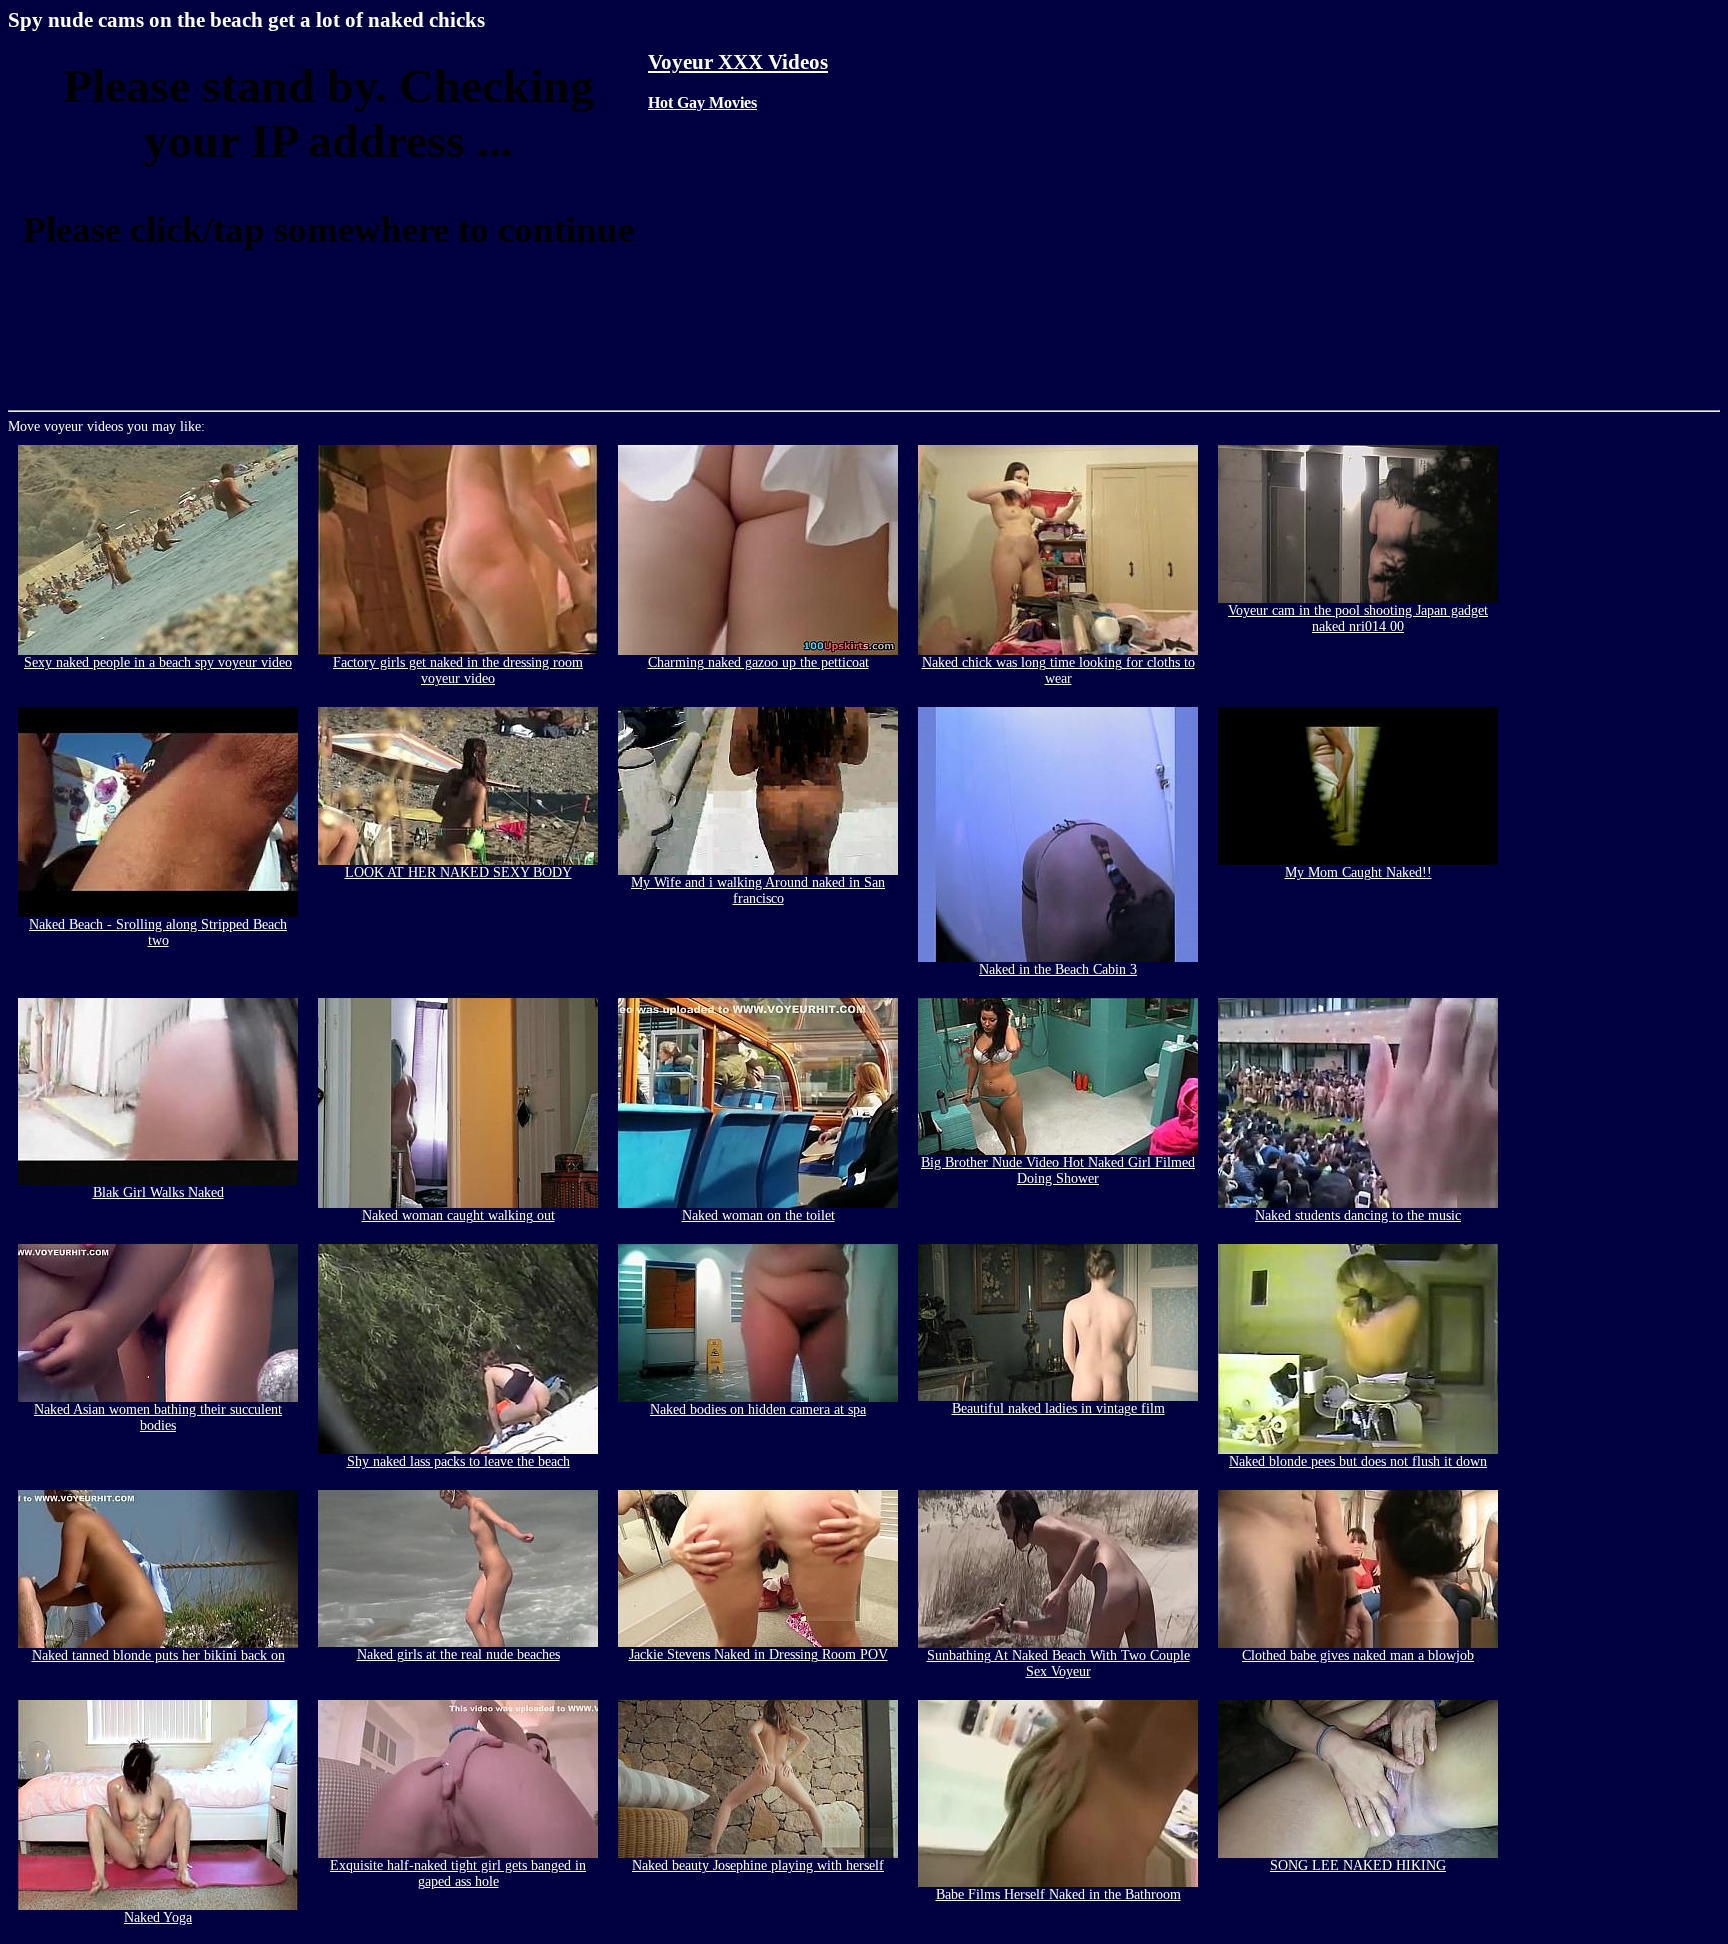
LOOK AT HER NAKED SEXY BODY (458, 872)
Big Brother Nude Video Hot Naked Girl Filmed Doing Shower (1058, 1170)
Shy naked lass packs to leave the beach (458, 1461)
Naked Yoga (158, 1917)
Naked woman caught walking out (458, 1215)
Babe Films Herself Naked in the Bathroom (1058, 1894)
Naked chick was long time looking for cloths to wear (1058, 670)
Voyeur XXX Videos (738, 62)
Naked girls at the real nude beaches (458, 1654)
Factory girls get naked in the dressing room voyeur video (458, 670)
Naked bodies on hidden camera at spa (758, 1409)
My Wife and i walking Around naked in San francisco (758, 890)
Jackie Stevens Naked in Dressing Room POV (758, 1654)
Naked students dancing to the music (1358, 1215)
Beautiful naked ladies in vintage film (1058, 1408)
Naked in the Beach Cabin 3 (1058, 969)
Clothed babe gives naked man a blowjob (1358, 1655)
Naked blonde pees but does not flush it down (1358, 1461)
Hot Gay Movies (702, 102)
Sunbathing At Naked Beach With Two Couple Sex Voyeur (1058, 1663)
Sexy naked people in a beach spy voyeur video (158, 662)
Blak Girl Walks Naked (158, 1192)
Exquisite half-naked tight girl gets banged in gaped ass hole (458, 1873)
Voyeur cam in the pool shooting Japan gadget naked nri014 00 (1358, 618)
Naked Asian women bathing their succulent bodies (158, 1417)
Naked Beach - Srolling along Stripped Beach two (158, 932)
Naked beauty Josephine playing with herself (758, 1865)
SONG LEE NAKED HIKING (1358, 1865)
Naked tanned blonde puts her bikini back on (158, 1655)
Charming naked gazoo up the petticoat (758, 662)
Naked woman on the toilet (758, 1215)
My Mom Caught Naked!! (1358, 872)
